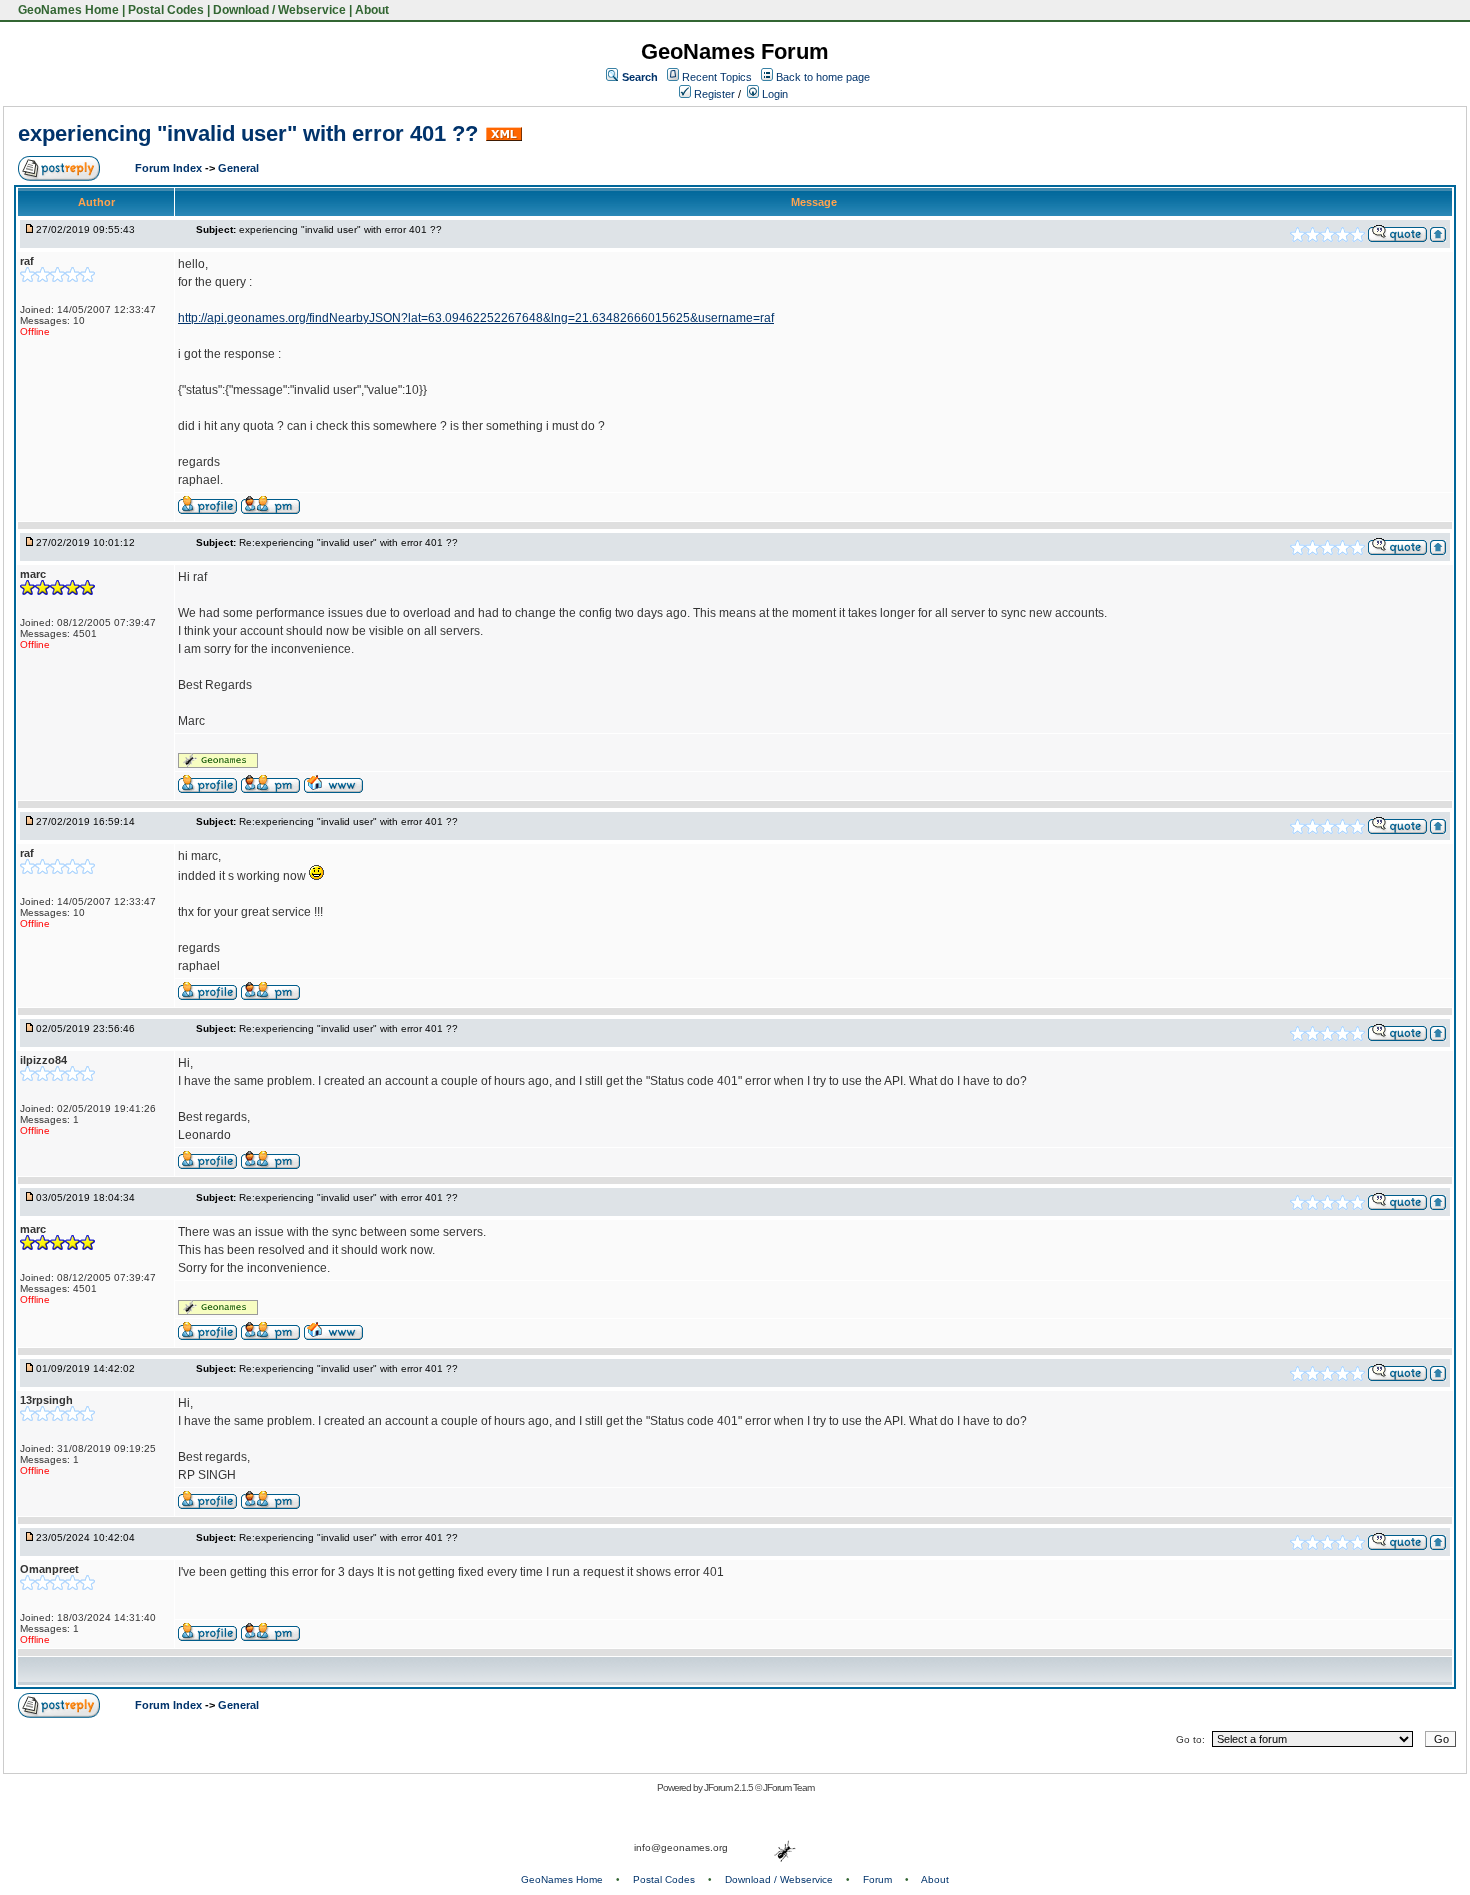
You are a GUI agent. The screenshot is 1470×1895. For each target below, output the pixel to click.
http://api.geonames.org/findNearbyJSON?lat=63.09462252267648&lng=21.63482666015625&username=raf (476, 318)
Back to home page (823, 77)
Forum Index (170, 168)
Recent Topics (717, 77)
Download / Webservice (279, 10)
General (238, 168)
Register (713, 94)
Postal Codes (166, 10)
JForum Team (788, 1787)
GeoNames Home (67, 10)
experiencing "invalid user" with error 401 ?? (248, 133)
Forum (877, 1879)
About (372, 10)
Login (773, 94)
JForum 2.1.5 (729, 1787)
